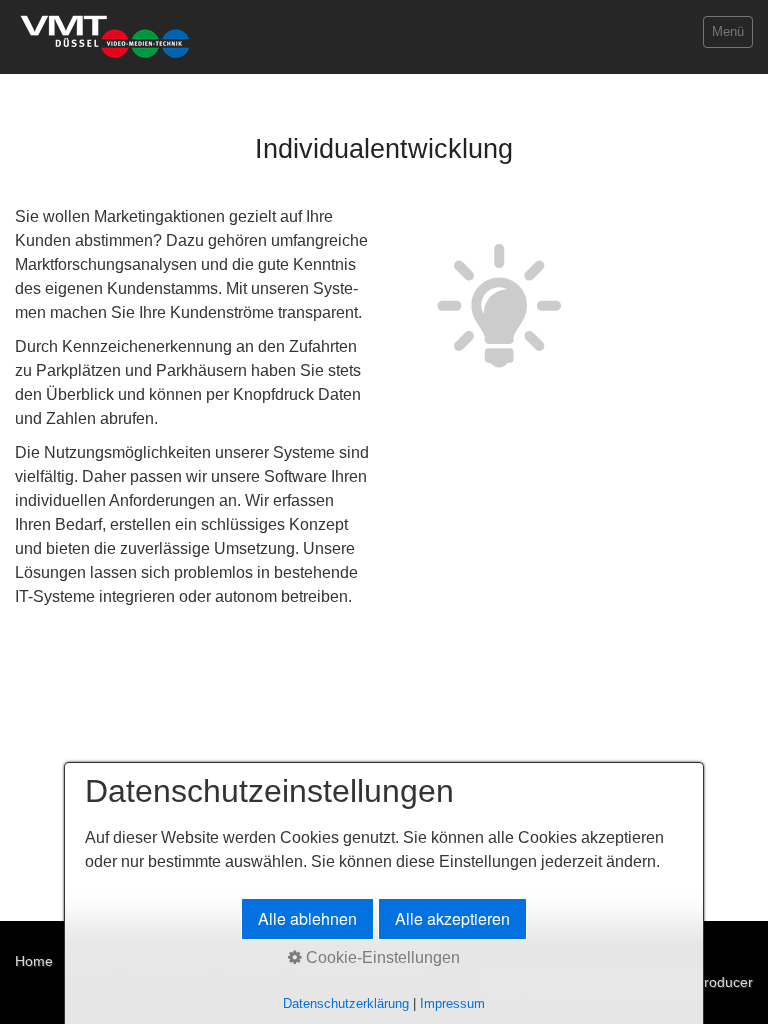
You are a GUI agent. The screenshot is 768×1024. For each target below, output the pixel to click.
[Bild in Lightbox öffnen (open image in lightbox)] (499, 305)
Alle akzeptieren (452, 918)
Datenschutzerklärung (346, 1003)
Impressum (452, 1003)
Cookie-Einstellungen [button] (381, 957)
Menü (728, 31)
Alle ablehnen (307, 918)
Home (34, 961)
